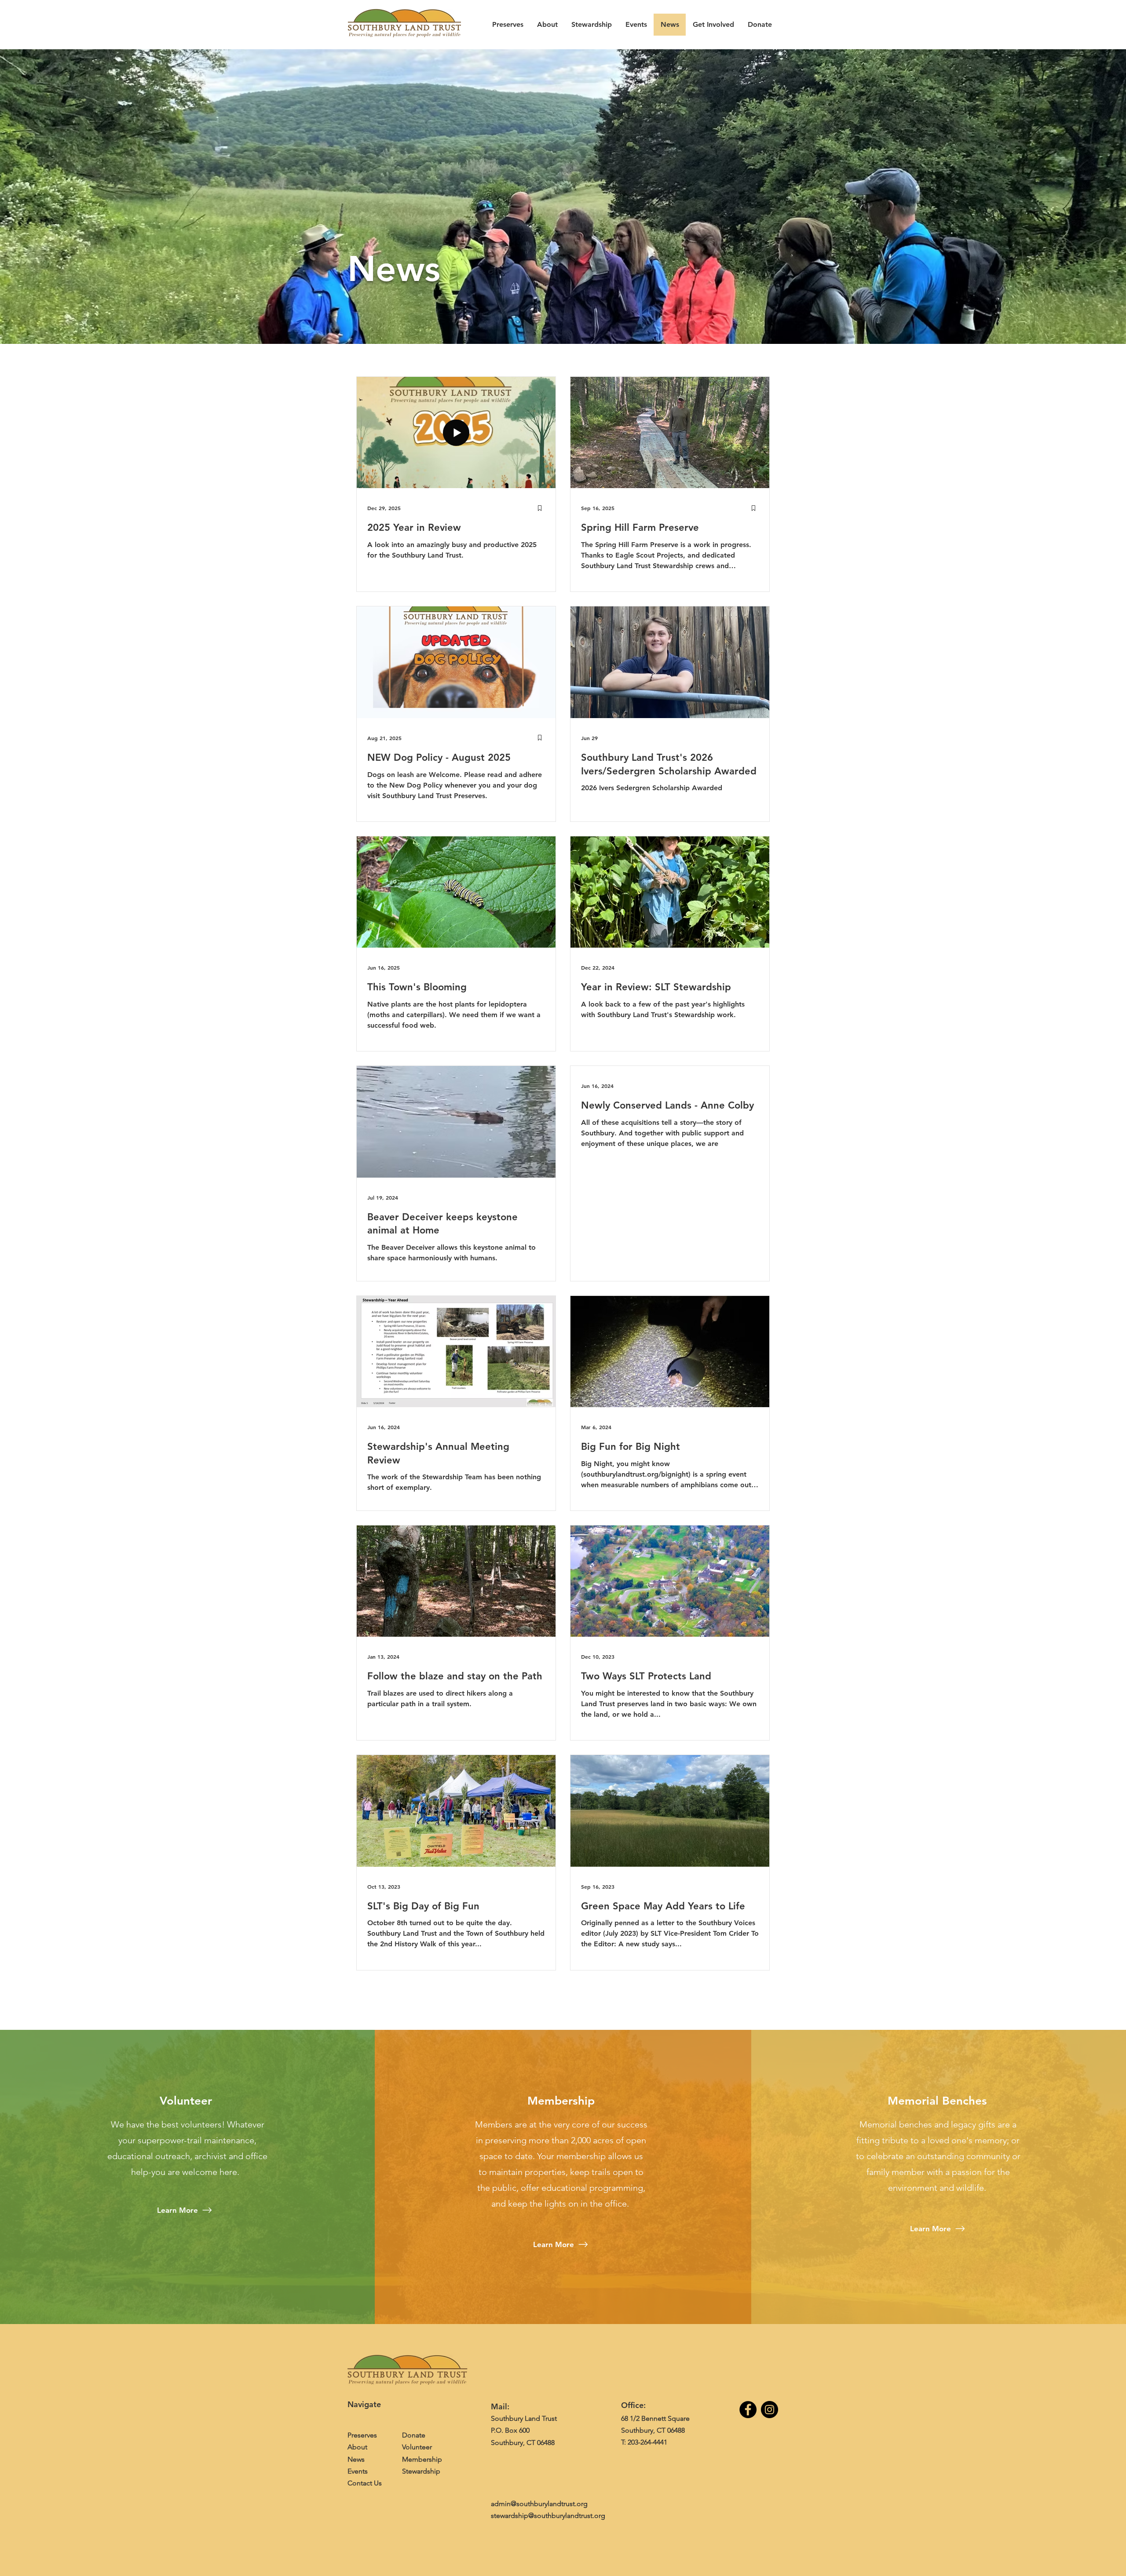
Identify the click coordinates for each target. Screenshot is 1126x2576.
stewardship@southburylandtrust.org (548, 2516)
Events (358, 2471)
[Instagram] (770, 2410)
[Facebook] (748, 2410)
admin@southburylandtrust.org (539, 2504)
